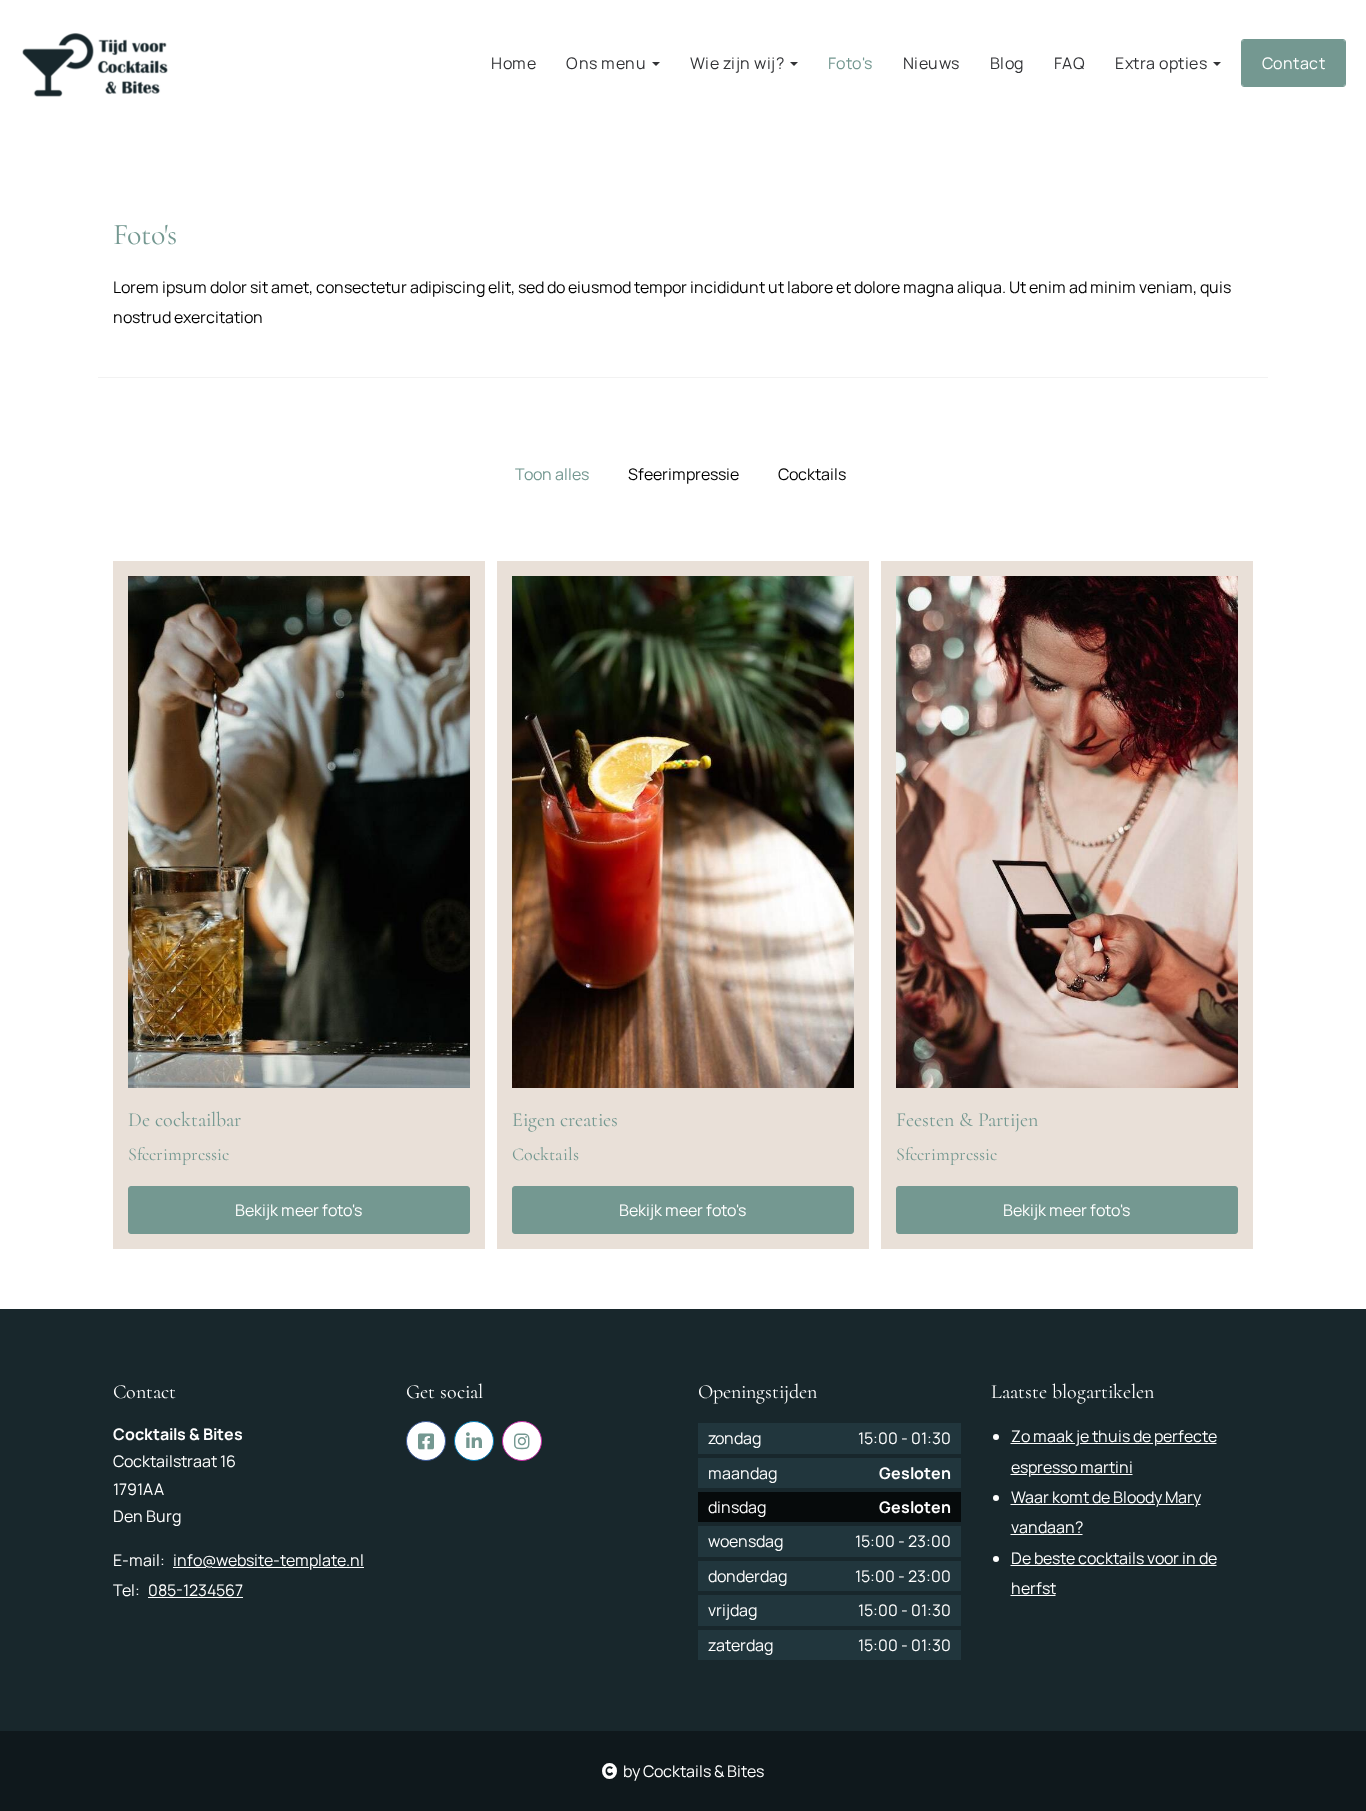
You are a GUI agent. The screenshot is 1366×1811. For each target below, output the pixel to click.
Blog (1007, 63)
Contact (1294, 63)
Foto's (850, 63)
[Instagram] (522, 1441)
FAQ (1070, 63)
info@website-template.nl (268, 1560)
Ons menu (608, 63)
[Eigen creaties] (683, 832)
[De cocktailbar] (299, 832)
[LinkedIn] (474, 1441)
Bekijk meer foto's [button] (298, 1210)
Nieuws (931, 63)
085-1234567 (195, 1590)
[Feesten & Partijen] (1067, 832)
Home (513, 63)
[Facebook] (426, 1441)
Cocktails (812, 474)
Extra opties (1163, 63)
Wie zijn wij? (739, 63)
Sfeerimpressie (683, 474)
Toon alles (552, 474)
